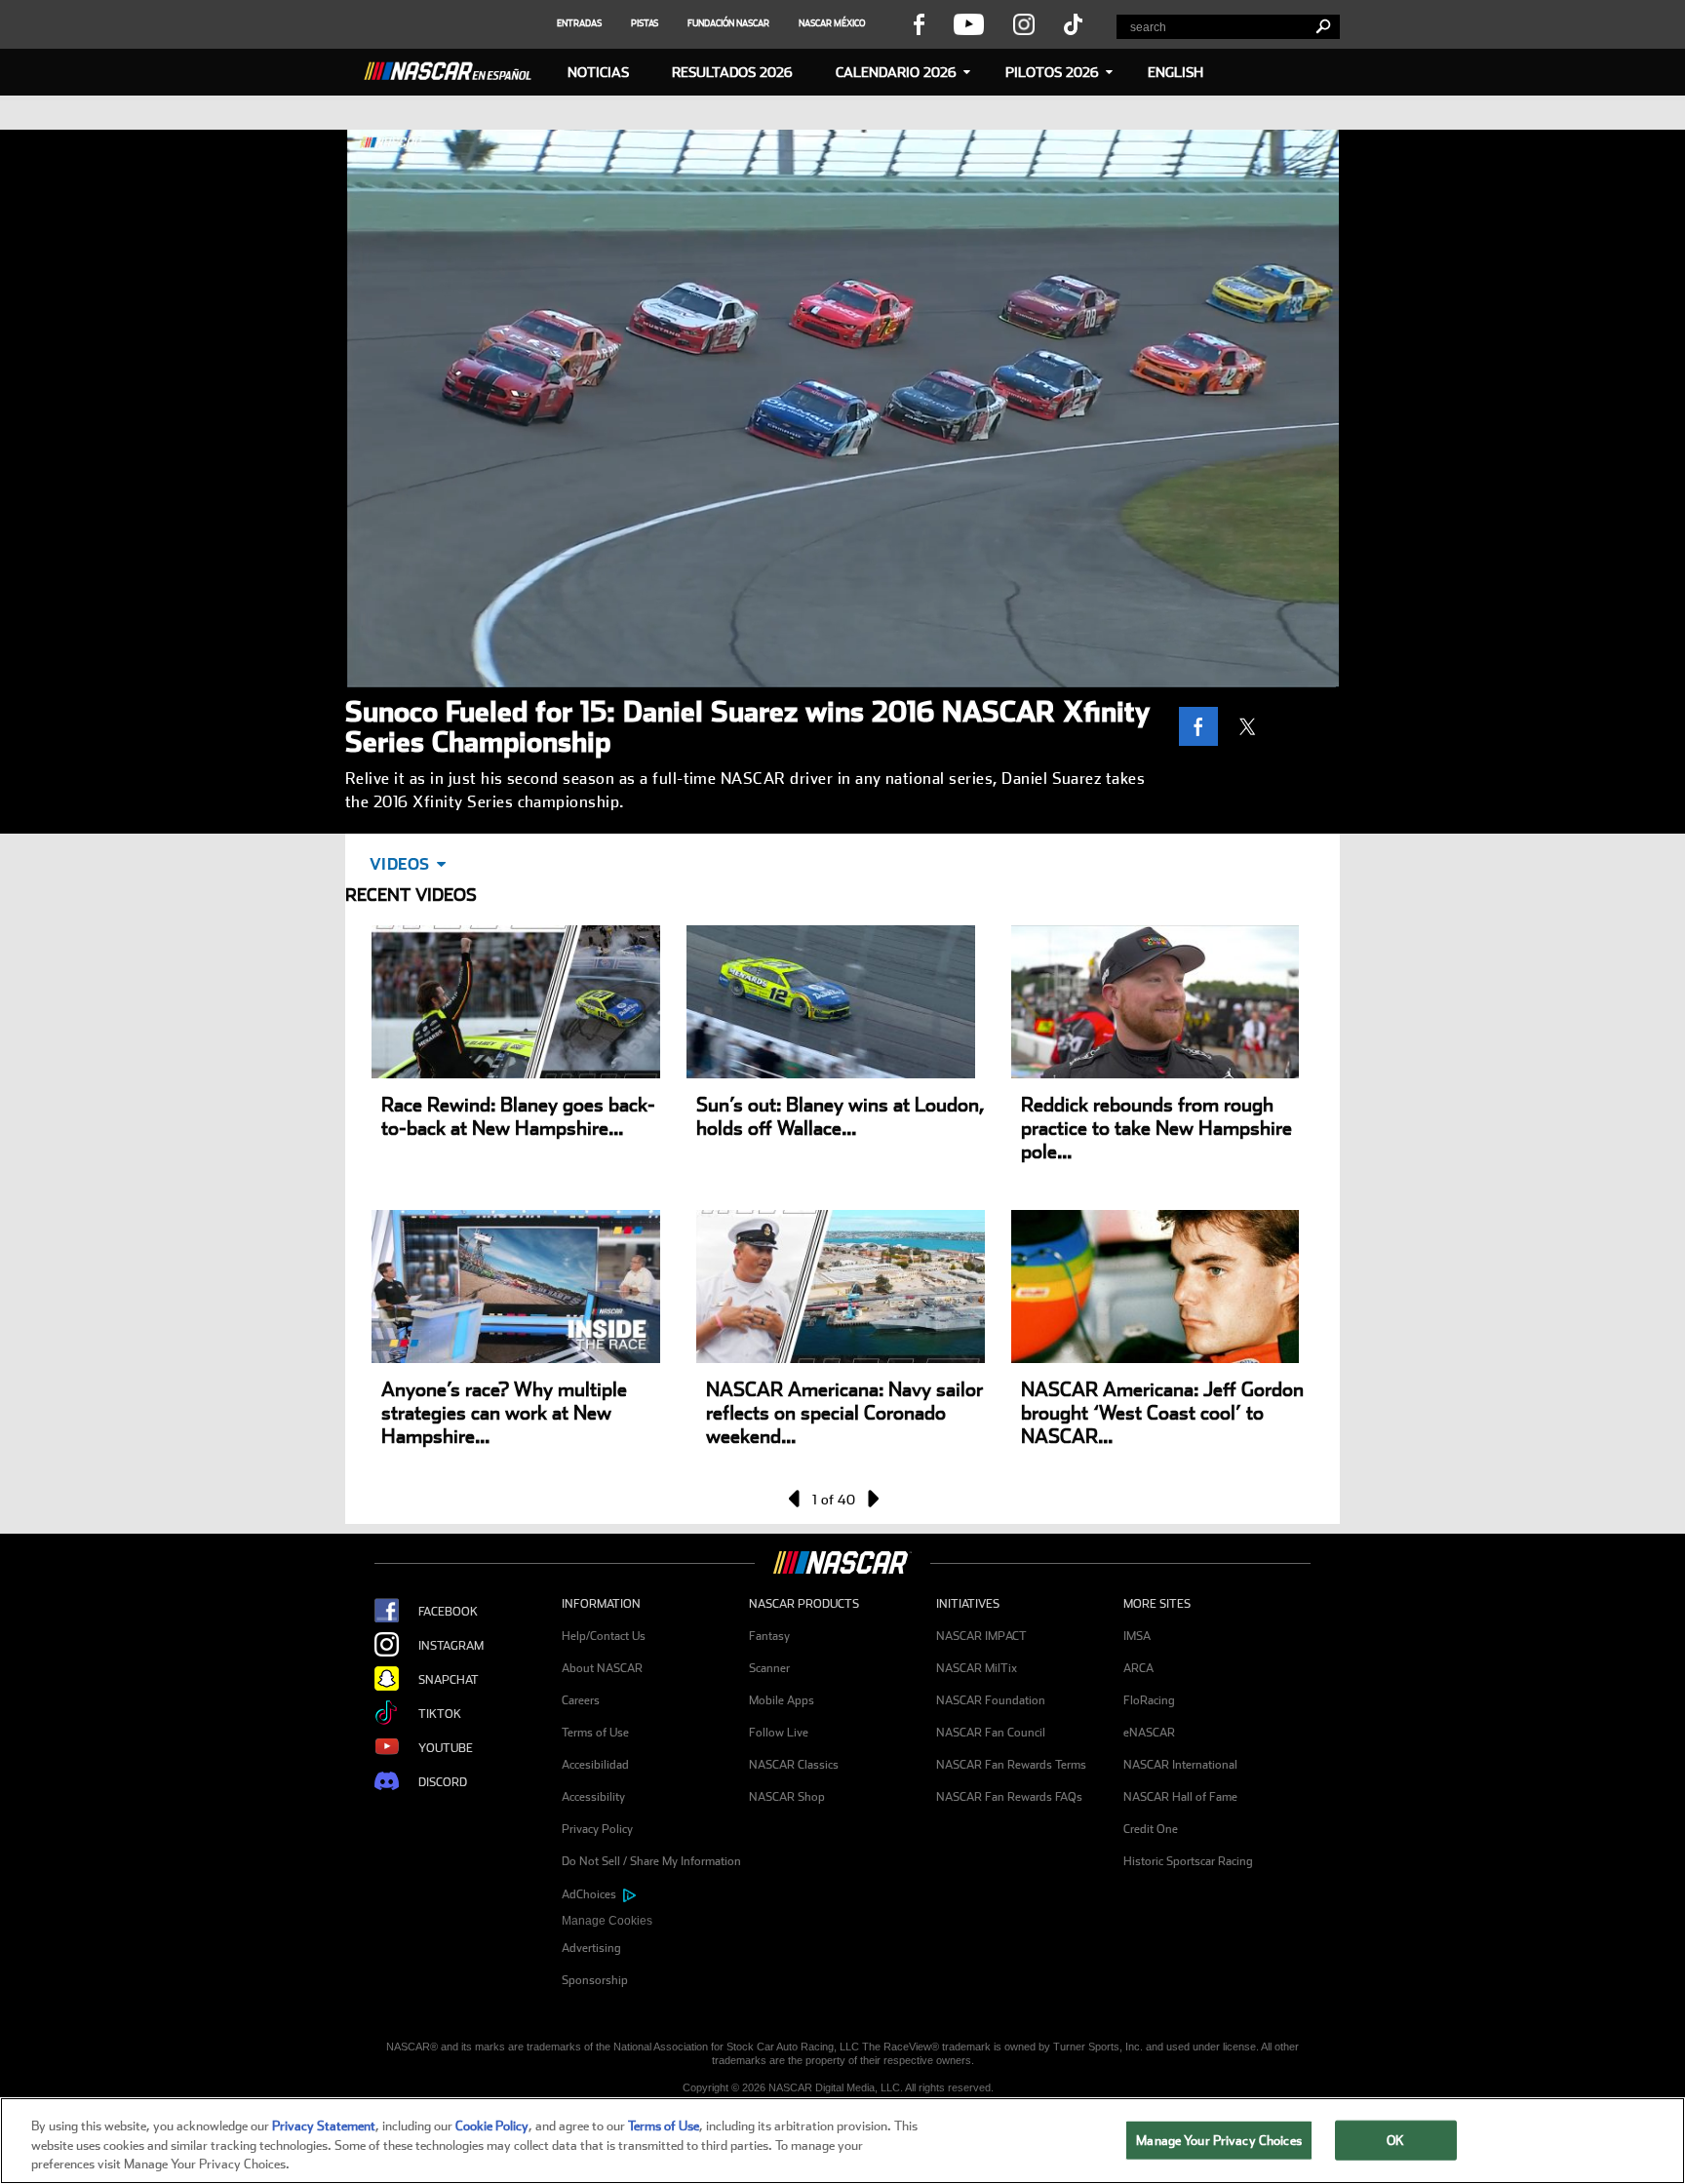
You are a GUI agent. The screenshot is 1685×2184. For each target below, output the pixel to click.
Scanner (769, 1668)
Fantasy (769, 1636)
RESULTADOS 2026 (732, 72)
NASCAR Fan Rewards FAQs (1009, 1797)
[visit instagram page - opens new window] (1024, 23)
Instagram (451, 1646)
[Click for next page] (872, 1499)
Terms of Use (595, 1733)
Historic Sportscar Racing (1188, 1861)
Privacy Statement (324, 2126)
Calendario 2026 (896, 72)
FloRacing (1149, 1700)
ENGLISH (1176, 72)
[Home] (455, 68)
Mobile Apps (782, 1700)
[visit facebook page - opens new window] (919, 23)
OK (1395, 2140)
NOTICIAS (598, 72)
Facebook (448, 1612)
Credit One (1151, 1829)
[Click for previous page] (796, 1499)
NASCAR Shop (787, 1797)
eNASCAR (1149, 1733)
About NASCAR (602, 1668)
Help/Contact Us (604, 1636)
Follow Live (779, 1733)
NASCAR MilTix (977, 1668)
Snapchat (449, 1680)
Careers (581, 1700)
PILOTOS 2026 (1052, 72)
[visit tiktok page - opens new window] (1073, 23)
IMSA (1137, 1636)
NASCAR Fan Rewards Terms (1011, 1765)
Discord (443, 1782)
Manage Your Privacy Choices (1219, 2140)
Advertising (591, 1948)
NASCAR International (1180, 1765)
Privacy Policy (597, 1829)
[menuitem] (655, 1921)
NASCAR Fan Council (991, 1733)
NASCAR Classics (794, 1765)
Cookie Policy (492, 2126)
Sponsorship (595, 1980)
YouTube (446, 1748)
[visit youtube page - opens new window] (969, 23)
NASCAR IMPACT (981, 1636)
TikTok (440, 1714)
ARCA (1138, 1668)
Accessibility (593, 1797)
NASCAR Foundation (991, 1700)
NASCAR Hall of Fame (1180, 1797)
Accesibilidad (595, 1765)
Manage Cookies (607, 1921)
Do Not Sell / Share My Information (651, 1861)
